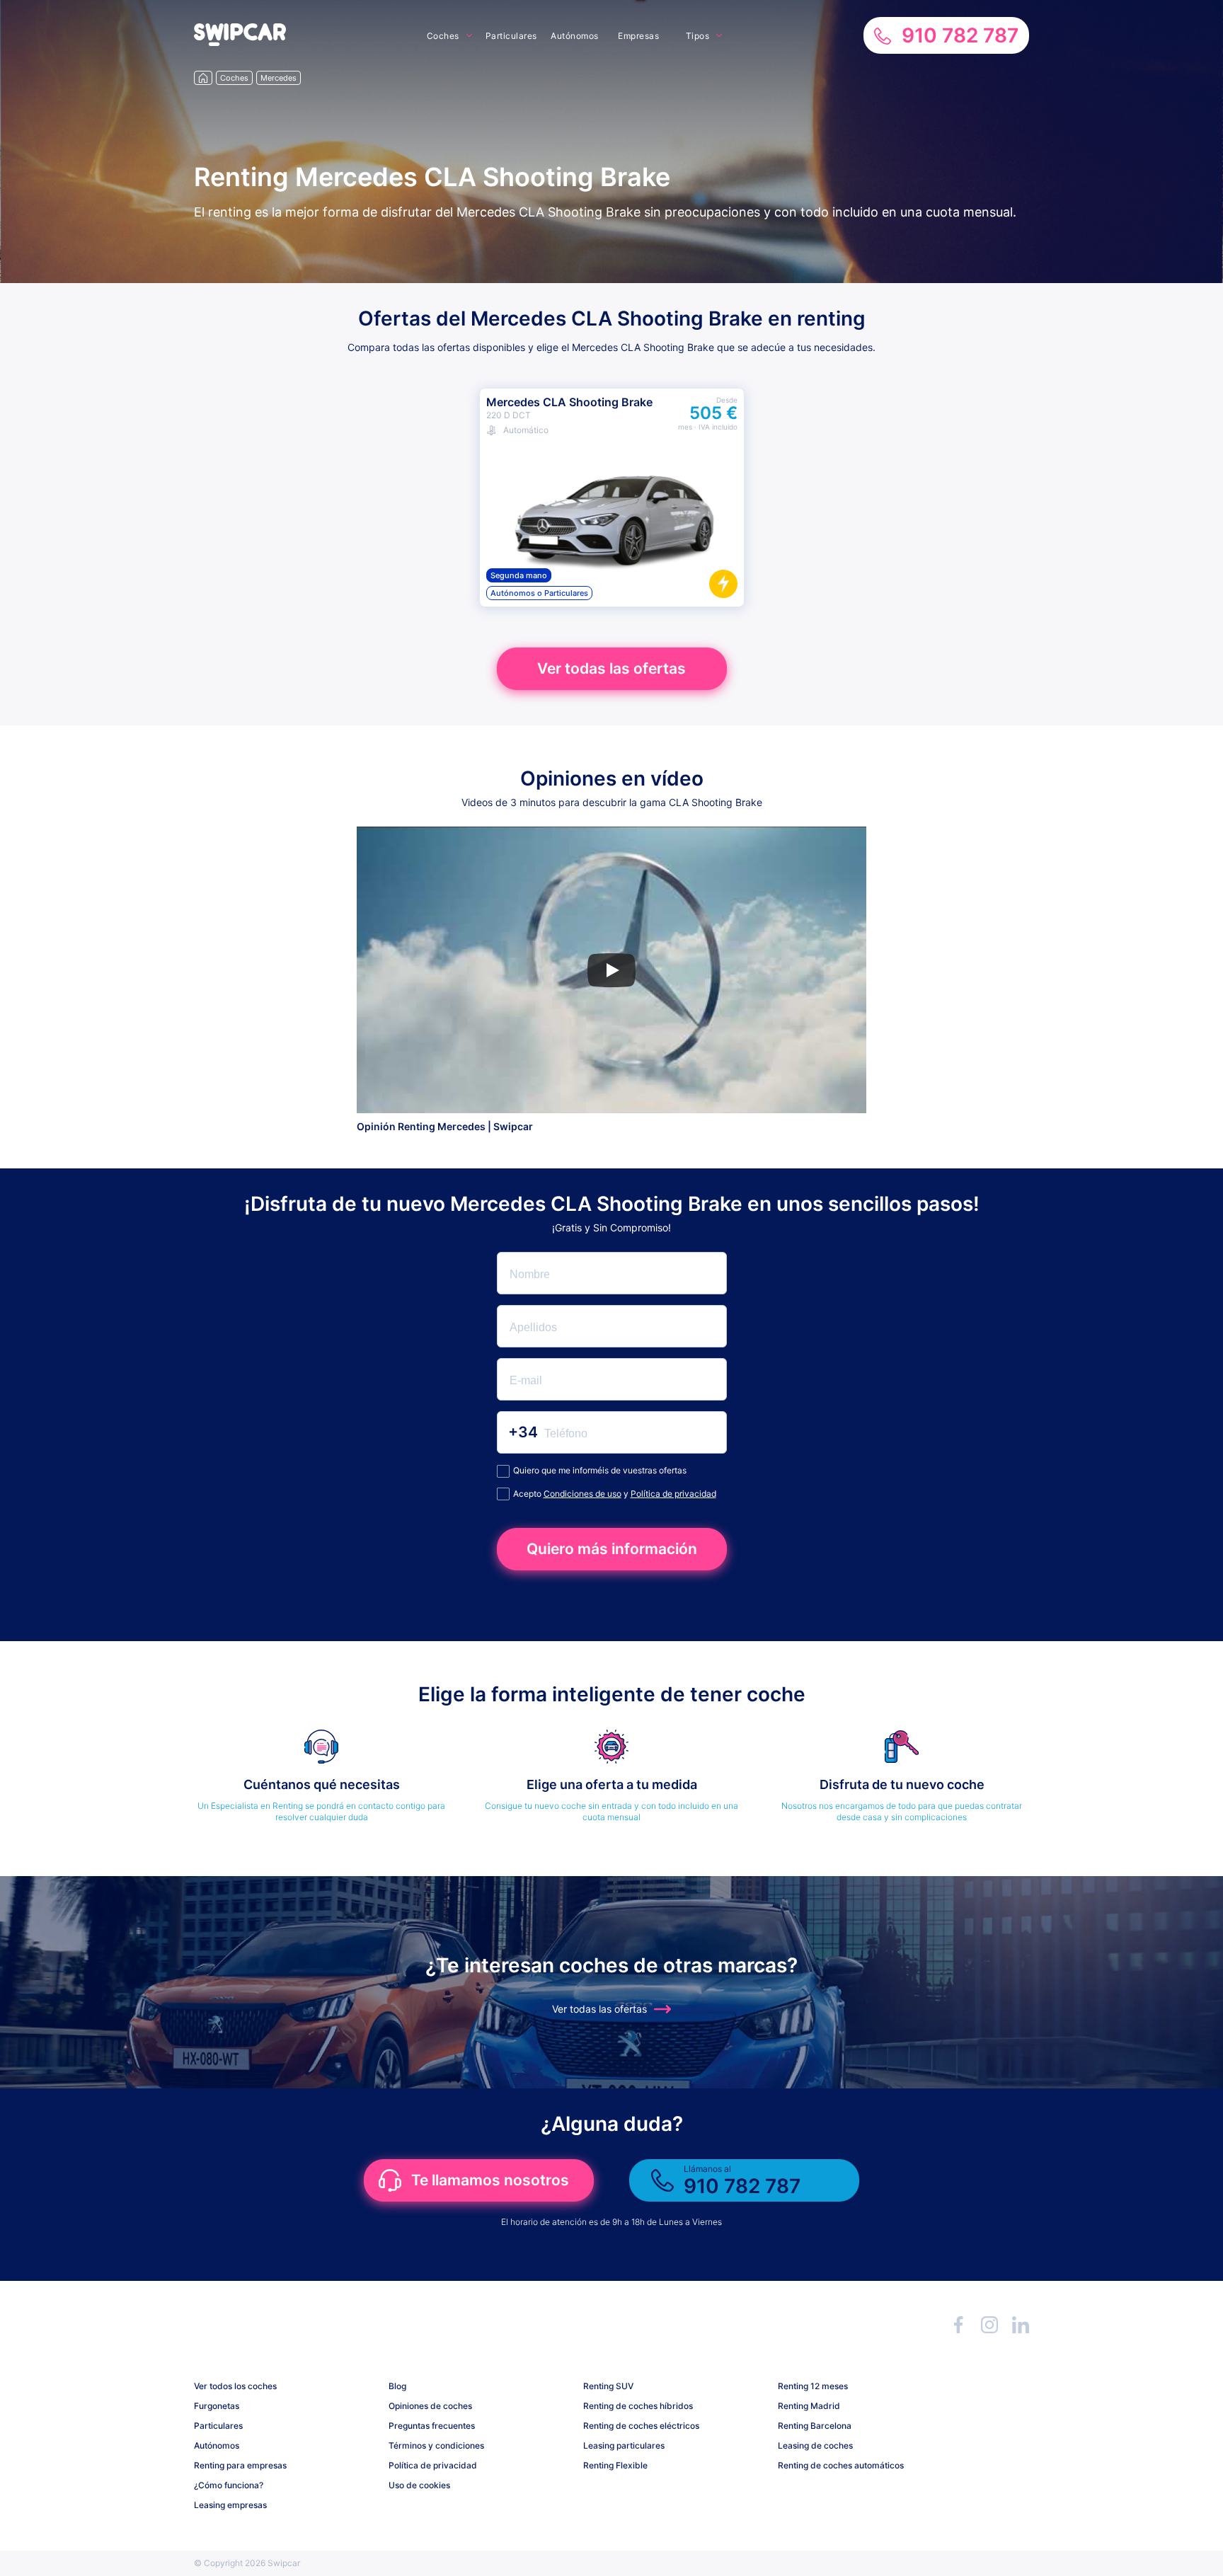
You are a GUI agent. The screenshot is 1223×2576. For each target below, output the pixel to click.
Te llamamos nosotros (490, 2180)
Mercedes (279, 78)
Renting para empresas (240, 2465)
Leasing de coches (815, 2445)
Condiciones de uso (582, 1494)
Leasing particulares (624, 2445)
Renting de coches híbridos (638, 2406)
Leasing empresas (230, 2505)
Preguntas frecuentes (432, 2426)
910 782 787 (960, 35)
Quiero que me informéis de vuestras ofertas (600, 1470)
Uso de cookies (419, 2485)
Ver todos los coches (235, 2386)
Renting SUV (608, 2386)
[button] (240, 42)
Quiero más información (612, 1549)
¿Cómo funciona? (229, 2485)
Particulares (511, 36)
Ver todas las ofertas (611, 668)
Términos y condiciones (436, 2445)
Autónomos (575, 36)
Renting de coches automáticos (841, 2465)
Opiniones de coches (430, 2406)
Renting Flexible (615, 2465)
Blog (397, 2386)
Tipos (698, 36)
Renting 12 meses (813, 2386)
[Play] (611, 970)
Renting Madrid (809, 2406)
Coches (443, 36)
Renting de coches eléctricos (641, 2426)
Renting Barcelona (815, 2426)
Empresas (638, 36)
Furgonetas (217, 2406)
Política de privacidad (673, 1494)
